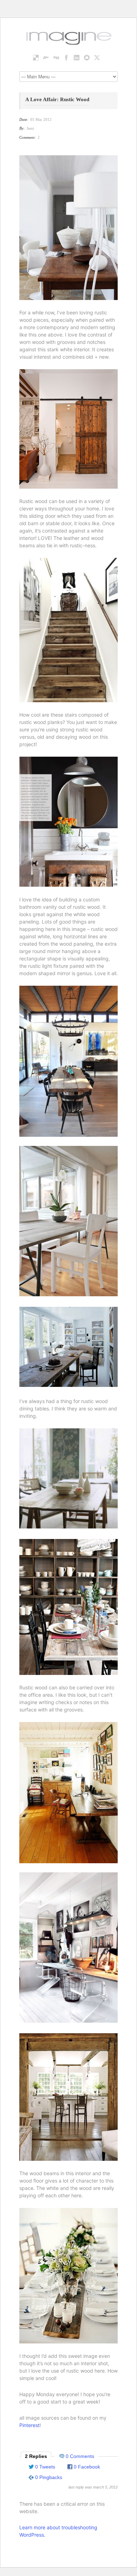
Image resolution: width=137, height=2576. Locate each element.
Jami (30, 128)
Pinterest (30, 2425)
